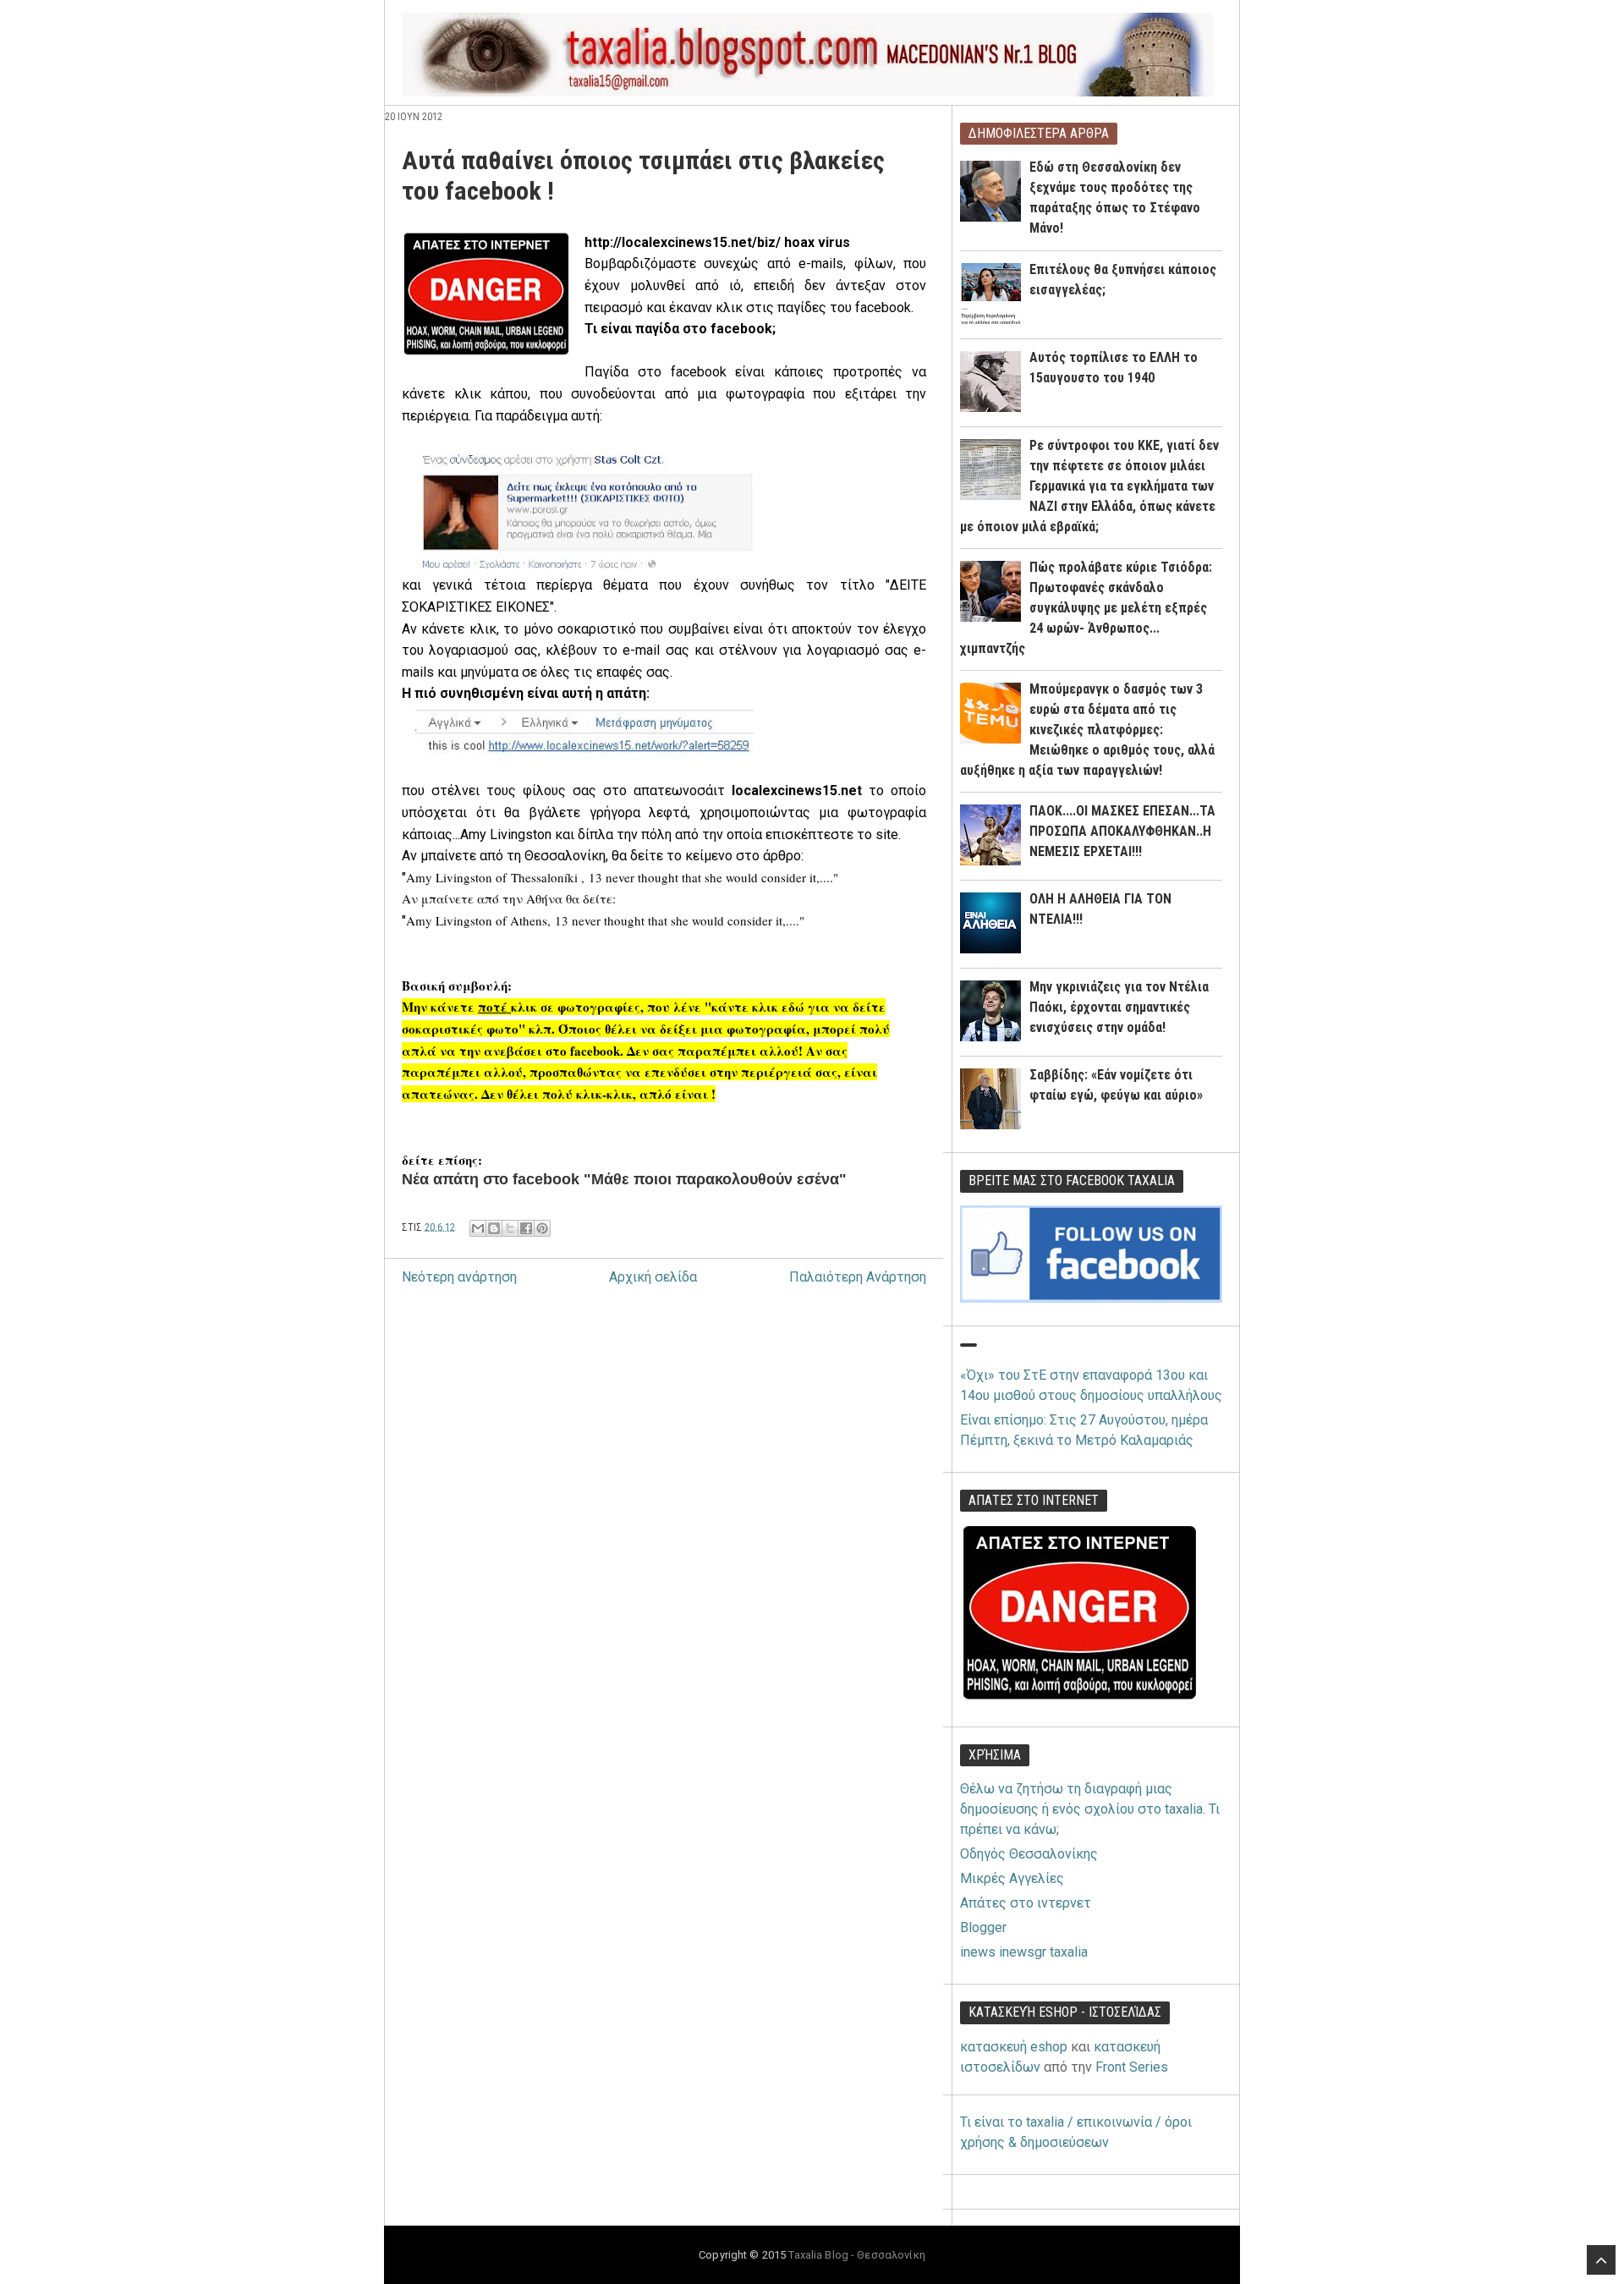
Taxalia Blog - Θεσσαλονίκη (856, 2255)
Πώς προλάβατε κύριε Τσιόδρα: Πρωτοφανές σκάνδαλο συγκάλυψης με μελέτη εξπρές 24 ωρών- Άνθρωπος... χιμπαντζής (1086, 608)
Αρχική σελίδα (653, 1277)
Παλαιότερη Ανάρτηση (858, 1277)
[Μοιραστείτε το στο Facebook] (526, 1228)
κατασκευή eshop (1014, 2047)
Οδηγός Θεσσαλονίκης (1029, 1854)
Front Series (1132, 2067)
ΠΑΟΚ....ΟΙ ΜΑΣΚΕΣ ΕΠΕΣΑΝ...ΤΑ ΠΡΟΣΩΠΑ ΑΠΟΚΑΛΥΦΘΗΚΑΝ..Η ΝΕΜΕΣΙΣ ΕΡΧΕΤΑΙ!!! (1122, 831)
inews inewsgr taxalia (1024, 1952)
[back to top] (1601, 2260)
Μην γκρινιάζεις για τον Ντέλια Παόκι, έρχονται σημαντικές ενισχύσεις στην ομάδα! (1119, 1007)
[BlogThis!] (494, 1228)
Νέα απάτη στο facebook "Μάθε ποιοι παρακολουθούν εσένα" (624, 1179)
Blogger (983, 1927)
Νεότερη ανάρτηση (459, 1277)
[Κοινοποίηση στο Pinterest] (542, 1228)
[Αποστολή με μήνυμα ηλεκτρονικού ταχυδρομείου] (478, 1228)
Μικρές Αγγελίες (1012, 1878)
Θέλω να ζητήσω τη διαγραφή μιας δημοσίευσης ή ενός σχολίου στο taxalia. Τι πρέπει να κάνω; (1090, 1809)
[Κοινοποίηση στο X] (510, 1228)
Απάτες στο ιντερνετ (1026, 1903)
